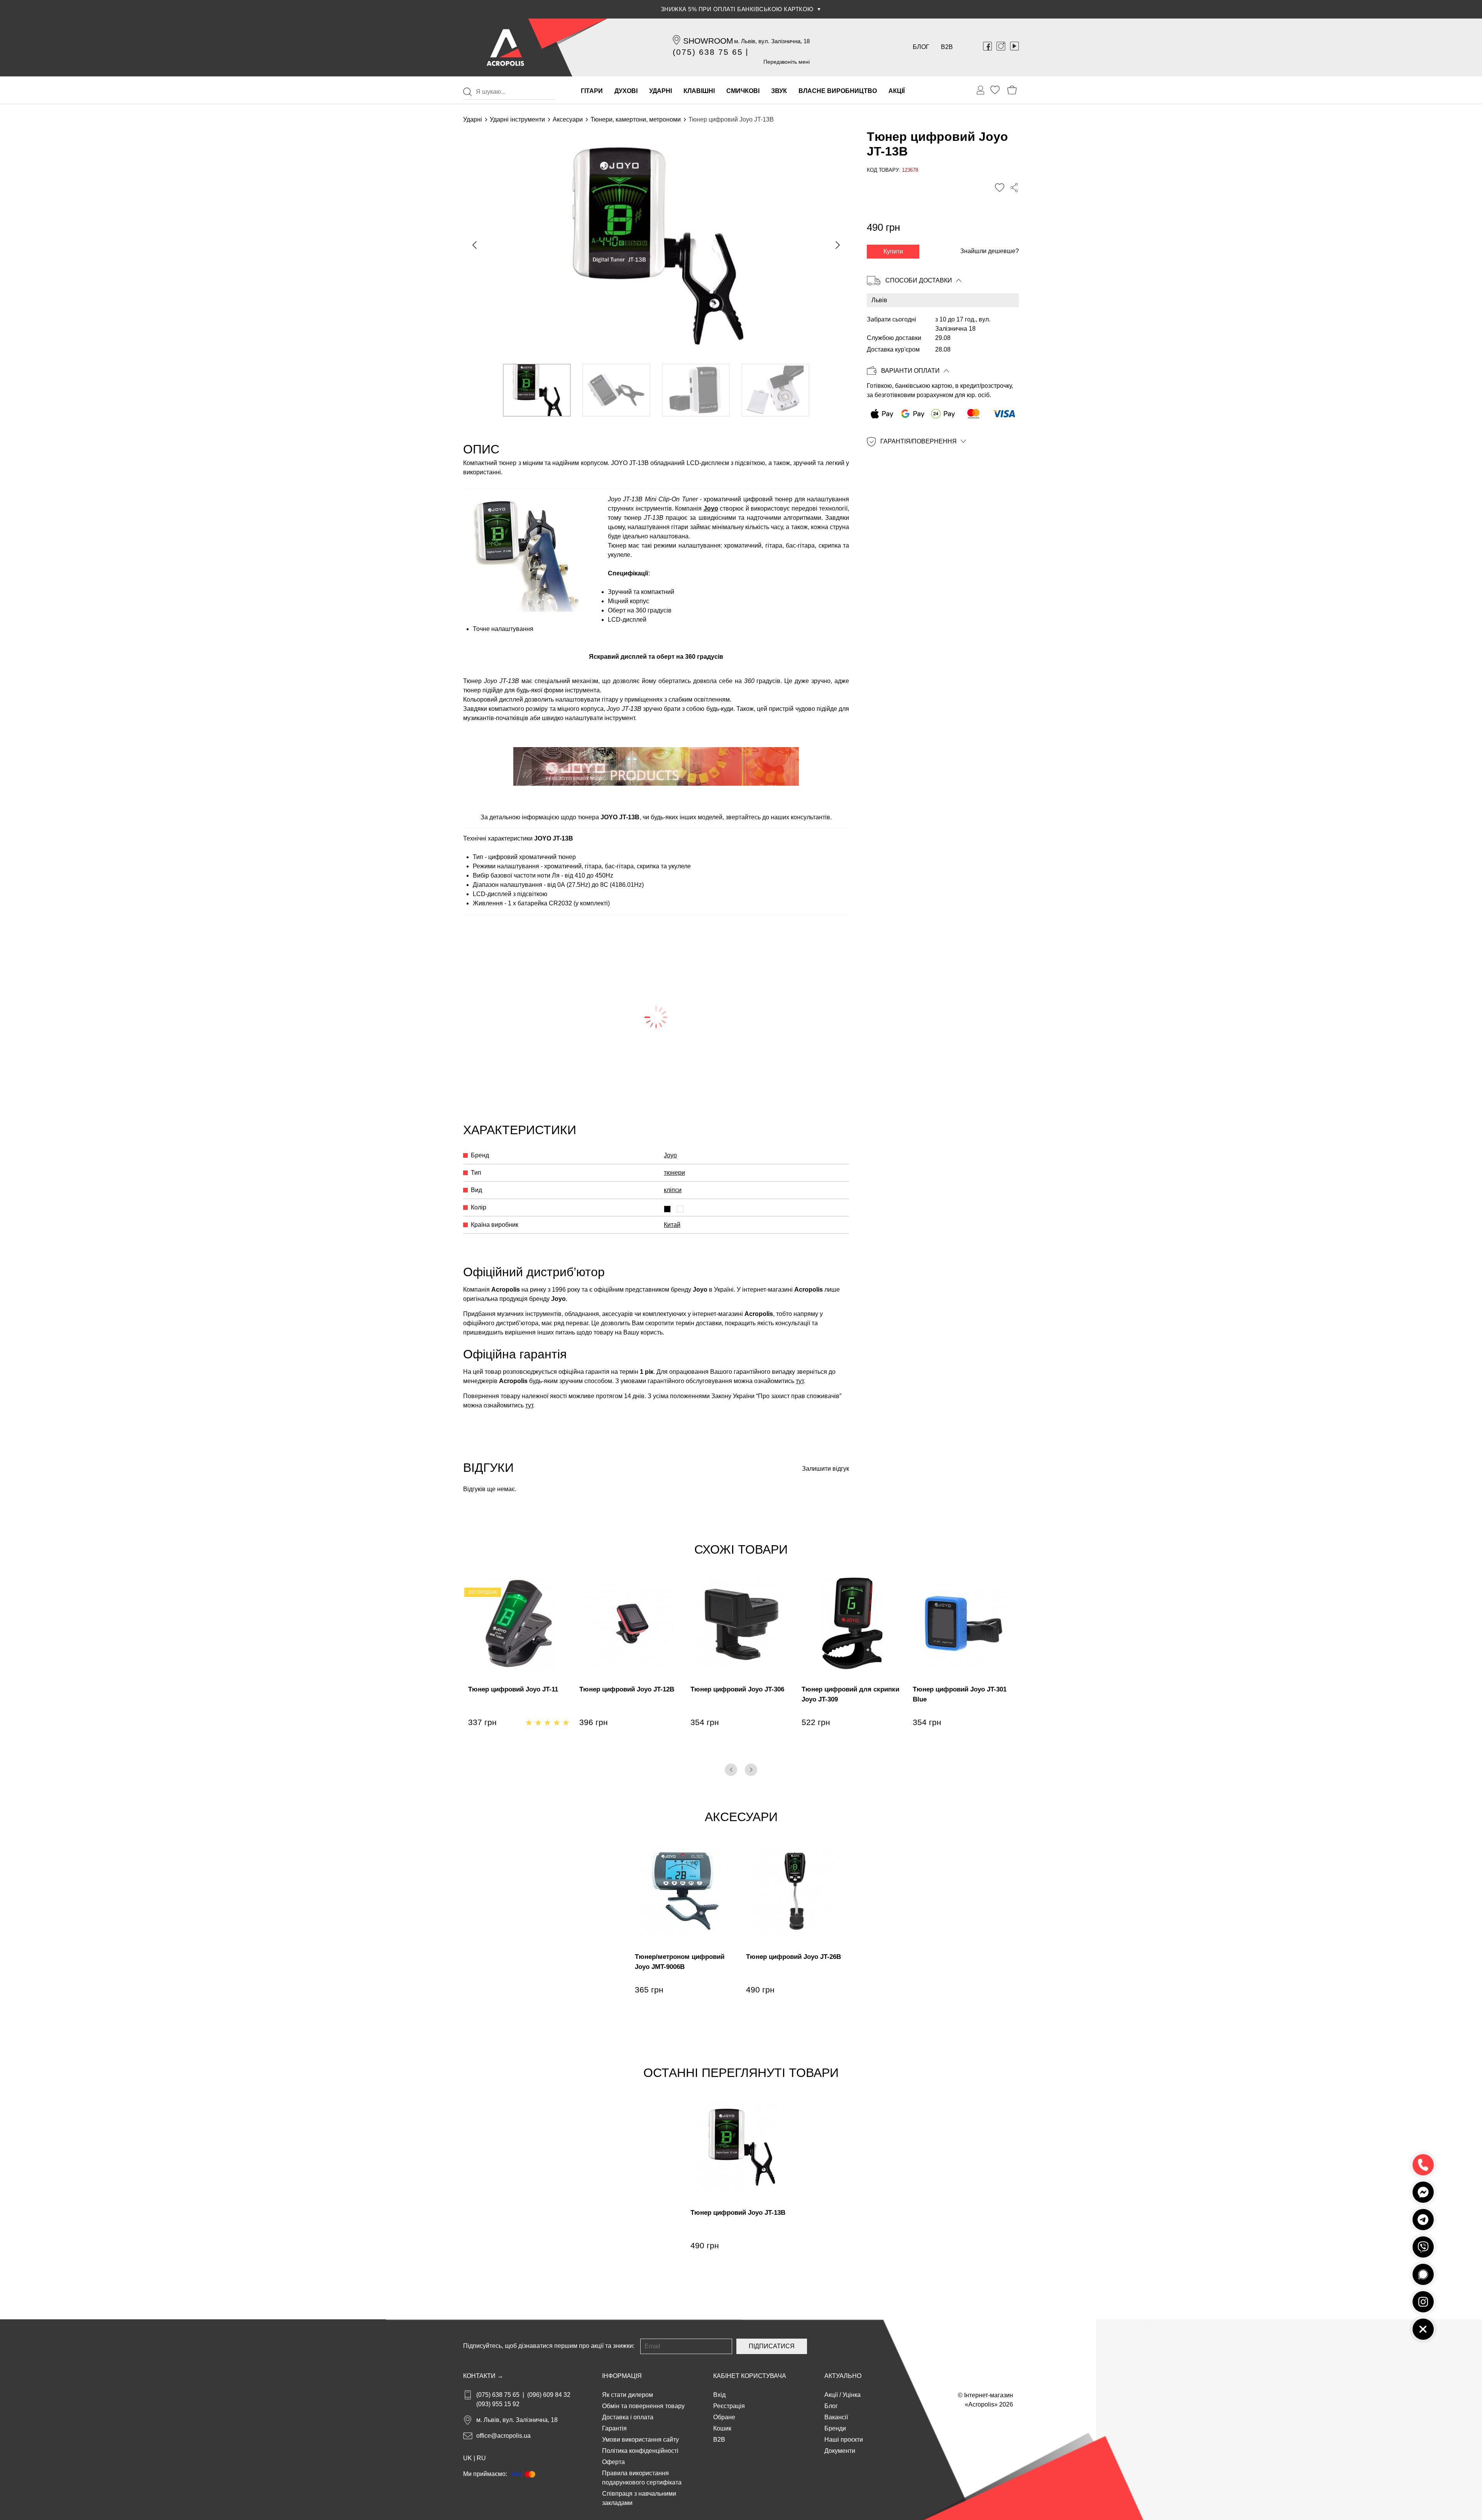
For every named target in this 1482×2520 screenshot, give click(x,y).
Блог (921, 47)
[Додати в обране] (1000, 188)
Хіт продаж (483, 1592)
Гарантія (614, 2428)
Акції (831, 2395)
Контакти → (483, 2376)
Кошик (722, 2428)
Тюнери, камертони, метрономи (636, 119)
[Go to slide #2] (617, 390)
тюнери (674, 1173)
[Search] (467, 92)
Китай (672, 1225)
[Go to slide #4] (776, 390)
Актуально (843, 2376)
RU (481, 2458)
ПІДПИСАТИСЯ (772, 2346)
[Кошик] (1012, 90)
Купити (893, 251)
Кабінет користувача (750, 2376)
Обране (724, 2417)
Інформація (622, 2376)
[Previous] (731, 1770)
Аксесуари (568, 119)
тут (800, 1381)
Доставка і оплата (628, 2417)
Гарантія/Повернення (919, 442)
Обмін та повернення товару (643, 2406)
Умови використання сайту (640, 2440)
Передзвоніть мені (787, 62)
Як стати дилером (628, 2395)
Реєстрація (729, 2406)
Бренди (835, 2428)
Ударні (473, 119)
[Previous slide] (475, 245)
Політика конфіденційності (640, 2451)
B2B (947, 47)
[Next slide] (837, 245)
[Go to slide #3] (696, 390)
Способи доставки (919, 280)
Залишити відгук (826, 1469)
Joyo (711, 508)
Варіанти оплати (910, 371)
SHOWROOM (708, 41)
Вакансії (836, 2417)
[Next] (751, 1770)
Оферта (613, 2462)
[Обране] (995, 90)
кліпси (673, 1190)
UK (468, 2458)
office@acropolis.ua (503, 2436)
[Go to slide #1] (537, 390)
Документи (840, 2451)
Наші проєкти (844, 2440)
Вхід (719, 2395)
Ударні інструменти (517, 119)
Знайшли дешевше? (990, 251)
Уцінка (852, 2395)
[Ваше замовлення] (981, 90)
